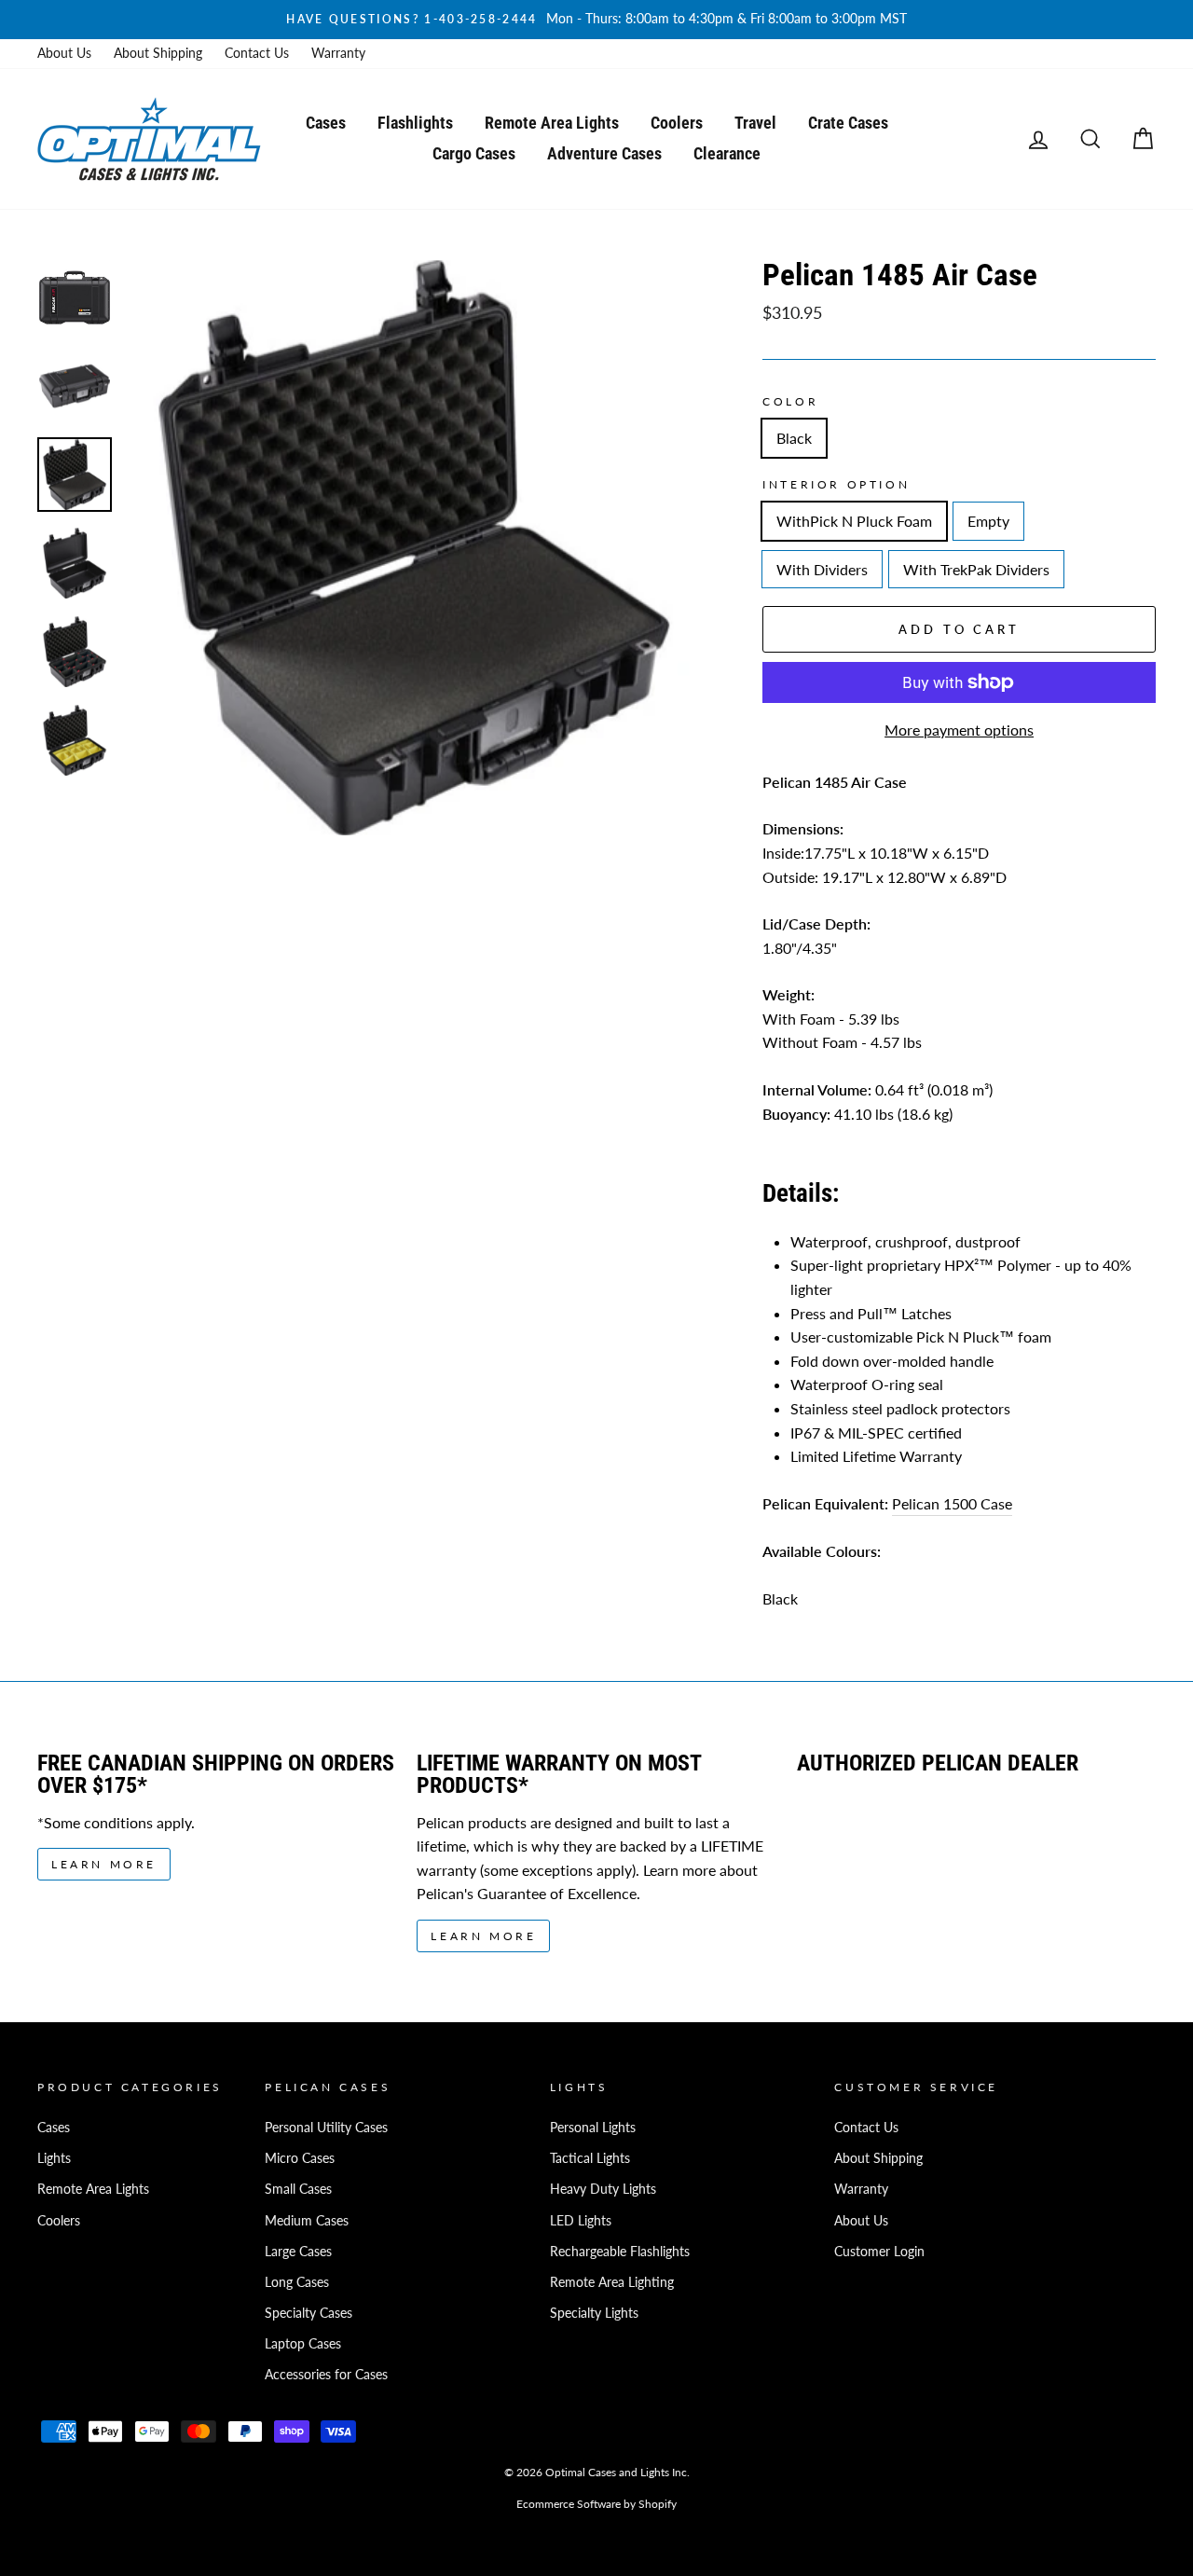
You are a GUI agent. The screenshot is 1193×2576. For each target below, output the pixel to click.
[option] (596, 20)
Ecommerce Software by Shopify (596, 2504)
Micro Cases (300, 2158)
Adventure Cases (604, 153)
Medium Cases (307, 2221)
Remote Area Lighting (612, 2282)
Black (794, 438)
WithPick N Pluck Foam (854, 521)
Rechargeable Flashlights (620, 2252)
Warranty (338, 53)
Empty (988, 521)
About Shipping (158, 53)
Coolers (677, 123)
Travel (755, 123)
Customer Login (879, 2252)
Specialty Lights (594, 2313)
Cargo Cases (474, 153)
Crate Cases (848, 123)
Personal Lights (593, 2128)
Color (790, 401)
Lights (54, 2158)
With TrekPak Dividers (976, 569)
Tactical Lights (590, 2158)
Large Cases (298, 2252)
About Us (64, 53)
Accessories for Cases (326, 2375)
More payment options (959, 730)
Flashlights (415, 123)
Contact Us (257, 53)
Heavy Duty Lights (603, 2189)
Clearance (727, 153)
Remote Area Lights (552, 123)
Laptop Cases (303, 2344)
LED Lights (581, 2221)
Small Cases (298, 2189)
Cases (326, 123)
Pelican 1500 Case (952, 1503)
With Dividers (822, 569)
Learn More (104, 1864)
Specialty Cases (309, 2313)
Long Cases (297, 2282)
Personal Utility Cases (326, 2128)
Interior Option (836, 484)
